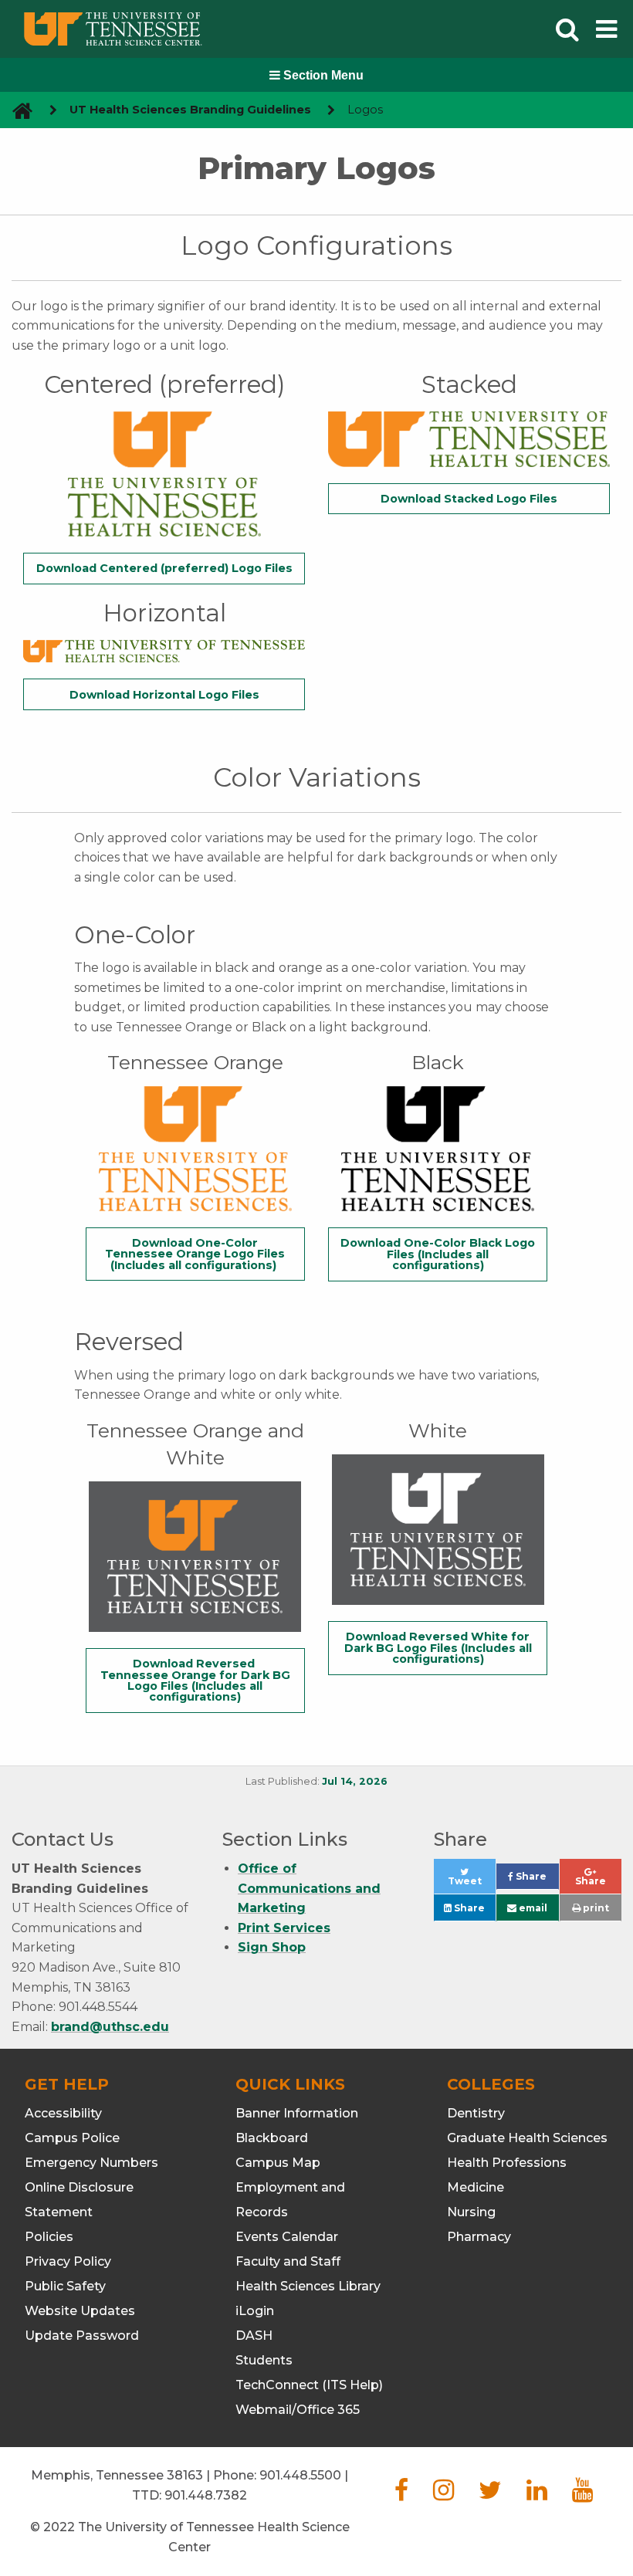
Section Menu (322, 75)
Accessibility (63, 2113)
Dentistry (476, 2113)
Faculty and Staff (288, 2261)
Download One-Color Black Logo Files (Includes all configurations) (438, 1254)
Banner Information (297, 2113)
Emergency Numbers (91, 2163)
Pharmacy (479, 2237)
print (595, 1908)
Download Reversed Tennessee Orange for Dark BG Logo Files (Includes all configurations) (195, 1680)
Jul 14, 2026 (355, 1781)
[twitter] (490, 2495)
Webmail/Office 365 (298, 2410)
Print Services (284, 1928)
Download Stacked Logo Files (469, 499)
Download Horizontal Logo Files (164, 695)
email (532, 1908)
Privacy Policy (68, 2261)
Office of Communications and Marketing (309, 1888)
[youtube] (582, 2495)
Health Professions (507, 2163)
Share (536, 1880)
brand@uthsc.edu (110, 2027)
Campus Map (278, 2163)
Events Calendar (287, 2237)
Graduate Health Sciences (527, 2138)
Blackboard (272, 2138)
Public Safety (65, 2286)
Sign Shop (272, 1947)
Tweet (472, 1885)
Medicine (476, 2187)
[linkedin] (537, 2495)
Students (264, 2360)
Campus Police (72, 2138)
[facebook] (401, 2495)
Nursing (471, 2212)
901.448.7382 (206, 2495)
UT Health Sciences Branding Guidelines (190, 110)
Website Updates (80, 2311)
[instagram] (443, 2495)
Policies (49, 2237)
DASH (254, 2336)
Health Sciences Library (308, 2286)
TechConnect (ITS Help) (309, 2385)
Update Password (82, 2336)
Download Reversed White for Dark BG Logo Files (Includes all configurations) (438, 1648)
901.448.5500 (300, 2475)
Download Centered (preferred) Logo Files (164, 568)
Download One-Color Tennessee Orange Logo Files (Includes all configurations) (195, 1254)
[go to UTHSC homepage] (17, 110)
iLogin (255, 2311)
